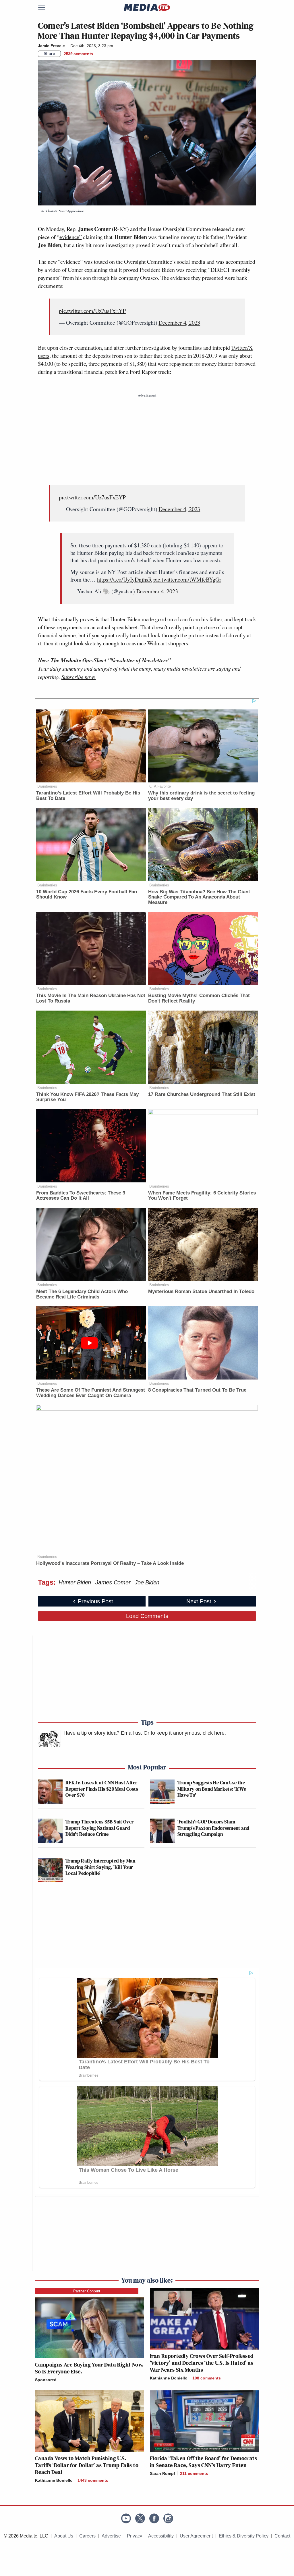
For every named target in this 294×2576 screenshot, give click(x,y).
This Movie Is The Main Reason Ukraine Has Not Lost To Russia (91, 998)
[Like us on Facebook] (154, 2518)
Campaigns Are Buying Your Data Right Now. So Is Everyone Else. (89, 2368)
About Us (64, 2536)
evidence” (70, 237)
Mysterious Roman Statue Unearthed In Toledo (201, 1291)
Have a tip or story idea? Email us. (103, 1733)
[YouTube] (126, 2518)
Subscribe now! (79, 677)
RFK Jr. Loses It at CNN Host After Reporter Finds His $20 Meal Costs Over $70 (102, 1789)
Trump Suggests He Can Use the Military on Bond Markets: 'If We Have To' (212, 1789)
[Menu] (45, 7)
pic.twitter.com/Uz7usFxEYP (92, 311)
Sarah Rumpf (163, 2473)
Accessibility (161, 2536)
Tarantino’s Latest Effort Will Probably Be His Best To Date (88, 796)
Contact (282, 2536)
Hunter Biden (75, 1582)
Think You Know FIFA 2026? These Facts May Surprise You (87, 1097)
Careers (87, 2536)
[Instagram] (168, 2518)
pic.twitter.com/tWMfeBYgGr (187, 579)
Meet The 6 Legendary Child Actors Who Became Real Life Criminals (82, 1294)
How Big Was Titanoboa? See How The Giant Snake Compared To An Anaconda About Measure (199, 897)
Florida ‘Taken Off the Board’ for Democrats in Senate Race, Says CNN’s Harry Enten (203, 2462)
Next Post (199, 1601)
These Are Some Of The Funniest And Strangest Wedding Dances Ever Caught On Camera (91, 1393)
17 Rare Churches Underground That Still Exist (202, 1094)
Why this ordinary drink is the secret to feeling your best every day (201, 796)
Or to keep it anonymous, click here (184, 1733)
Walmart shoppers (168, 643)
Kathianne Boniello (169, 2378)
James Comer (113, 1582)
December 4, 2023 (179, 323)
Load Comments (147, 1616)
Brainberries (47, 786)
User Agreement (196, 2536)
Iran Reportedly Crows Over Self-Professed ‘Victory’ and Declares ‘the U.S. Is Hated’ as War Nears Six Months (202, 2363)
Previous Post (95, 1601)
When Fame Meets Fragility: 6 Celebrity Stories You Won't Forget (202, 1196)
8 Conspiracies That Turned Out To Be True (197, 1390)
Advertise (111, 2536)
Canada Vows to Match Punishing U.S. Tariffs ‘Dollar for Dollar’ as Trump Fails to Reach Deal (87, 2465)
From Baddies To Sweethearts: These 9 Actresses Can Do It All (81, 1196)
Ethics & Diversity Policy (244, 2536)
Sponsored (46, 2380)
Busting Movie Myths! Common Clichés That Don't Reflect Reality (199, 998)
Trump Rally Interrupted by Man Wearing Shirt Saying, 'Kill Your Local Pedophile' (100, 1867)
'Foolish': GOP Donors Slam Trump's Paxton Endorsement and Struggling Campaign (213, 1828)
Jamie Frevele (51, 46)
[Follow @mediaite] (140, 2518)
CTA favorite (160, 786)
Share (50, 53)
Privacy (135, 2536)
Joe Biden (147, 1582)
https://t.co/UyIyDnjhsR (124, 579)
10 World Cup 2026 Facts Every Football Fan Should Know (87, 894)
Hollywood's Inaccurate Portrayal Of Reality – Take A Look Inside (110, 1563)
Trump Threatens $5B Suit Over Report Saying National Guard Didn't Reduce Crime (99, 1828)
